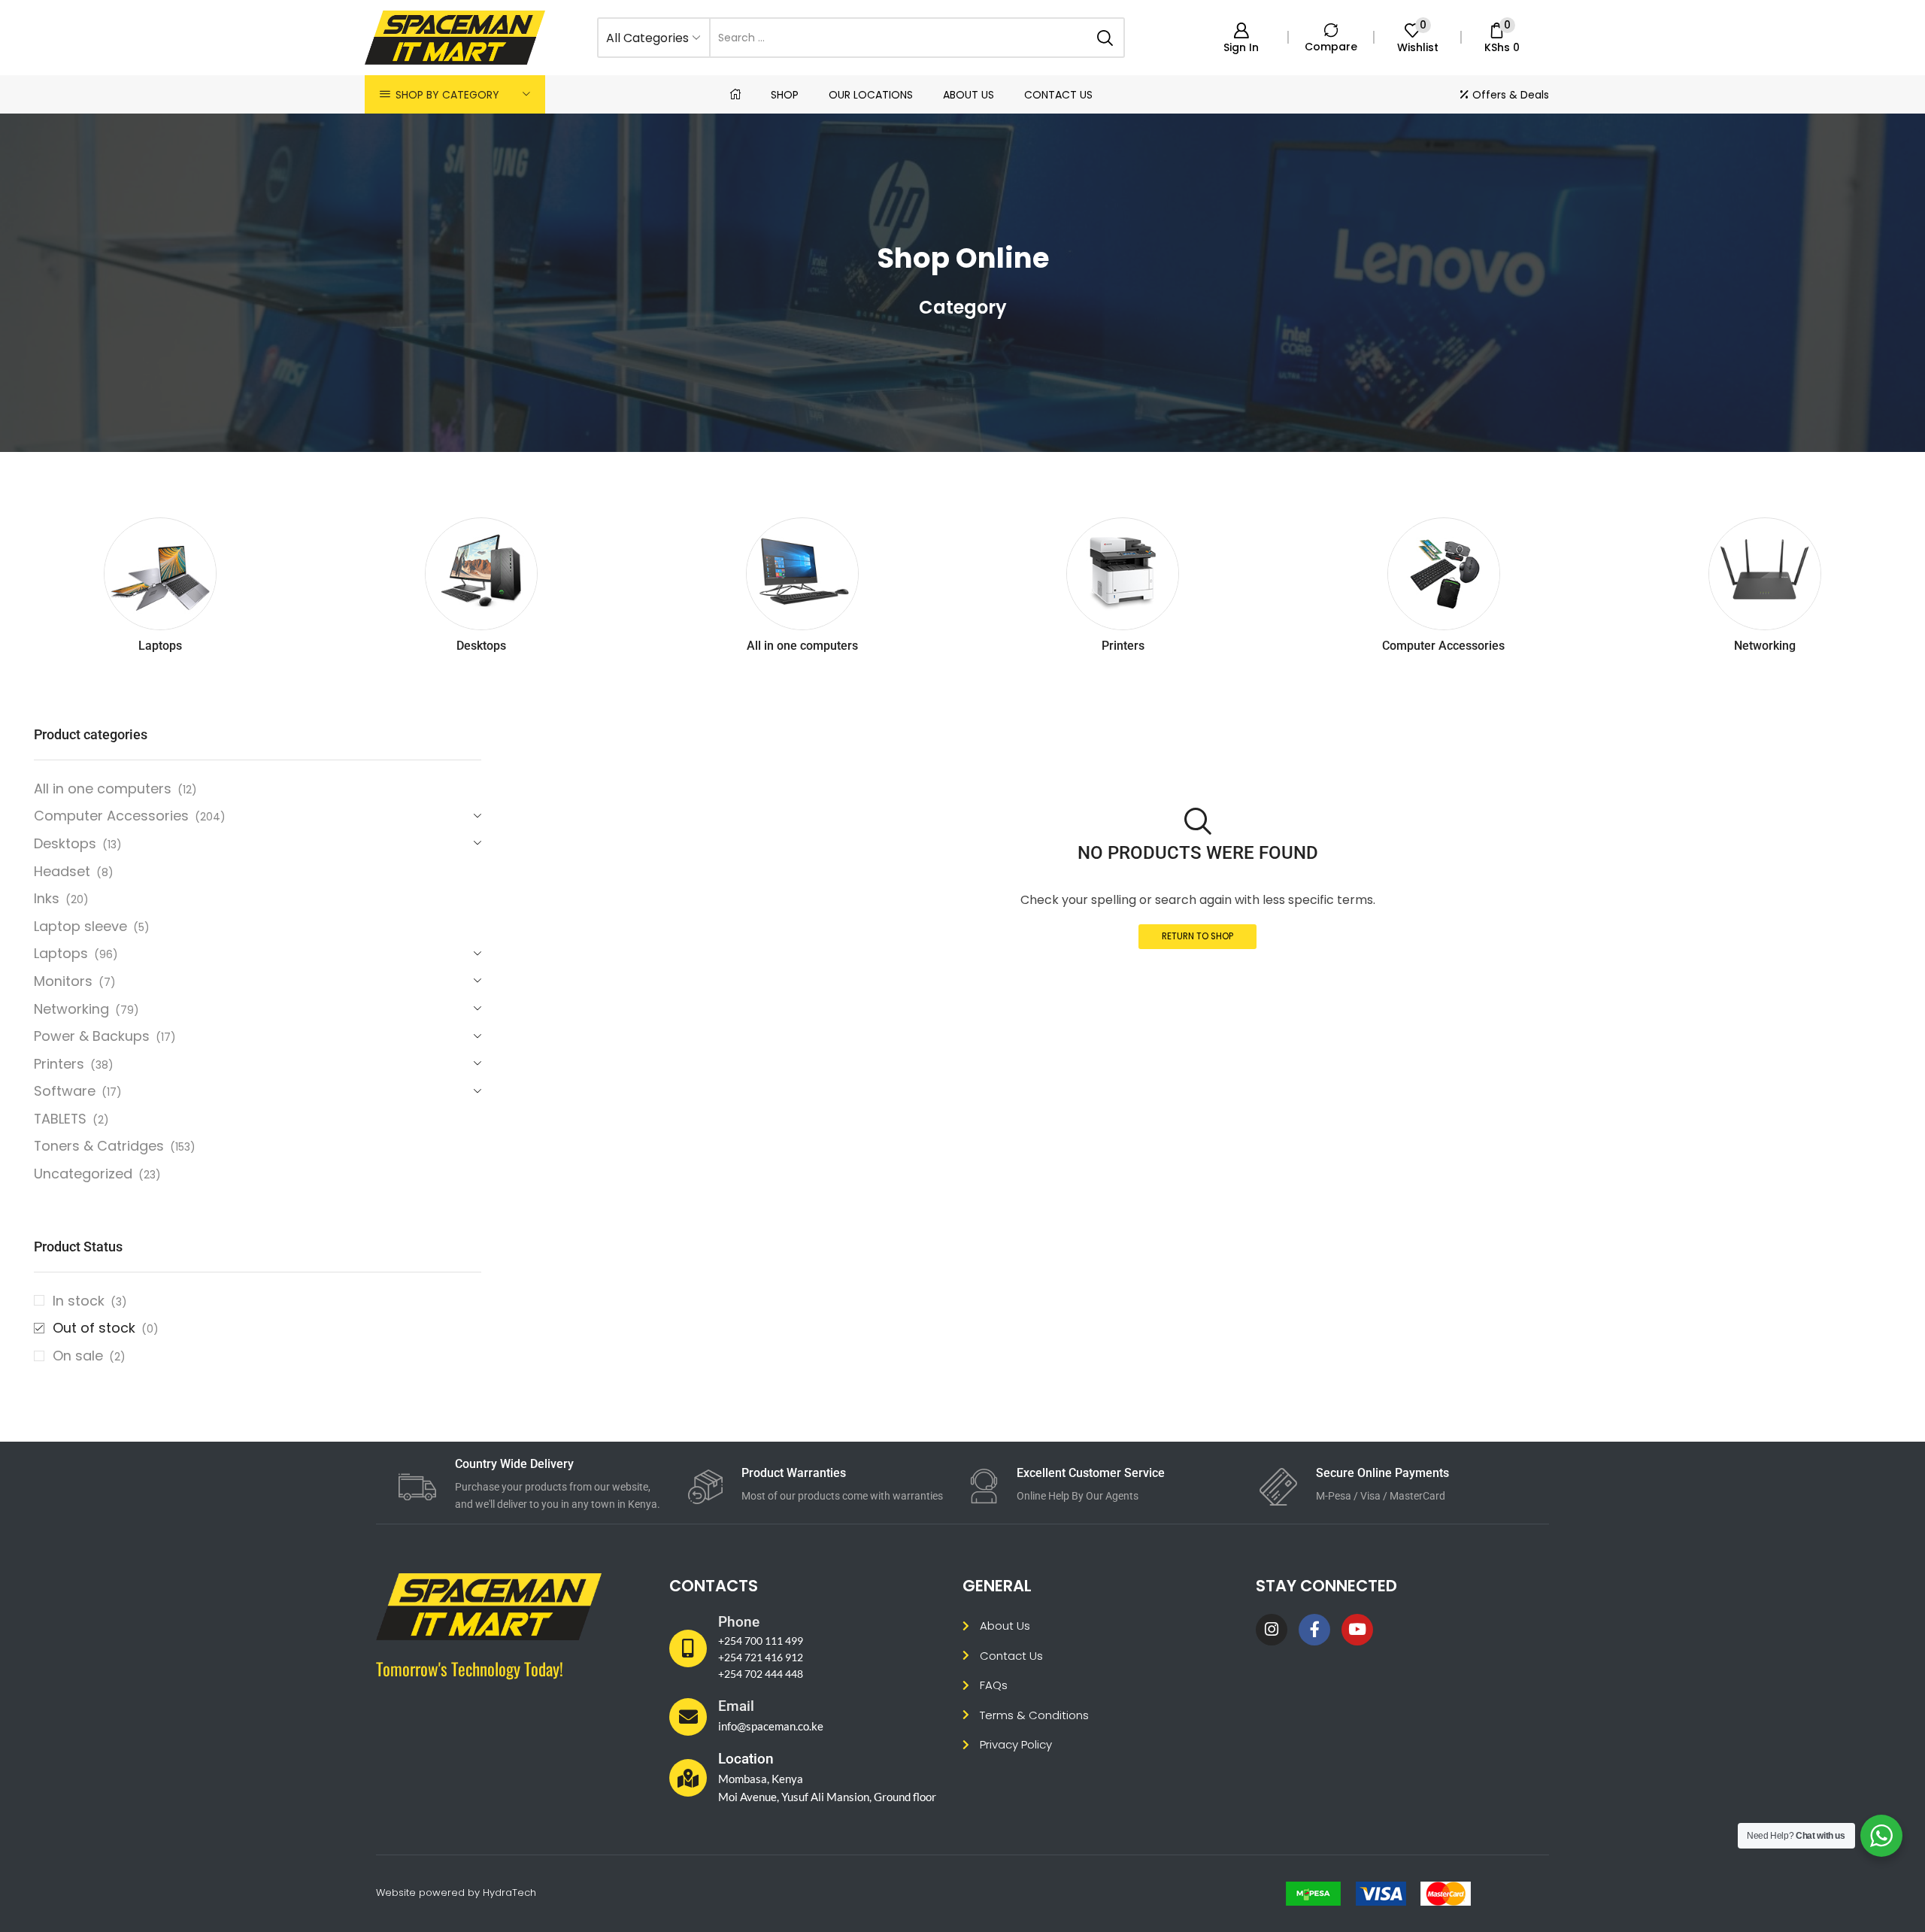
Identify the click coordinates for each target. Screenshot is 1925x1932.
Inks (47, 898)
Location (746, 1759)
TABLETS (60, 1119)
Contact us (1058, 95)
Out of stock (106, 1328)
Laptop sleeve (80, 926)
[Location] (688, 1778)
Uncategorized (83, 1174)
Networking (71, 1009)
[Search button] (1105, 38)
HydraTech (509, 1893)
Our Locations (871, 95)
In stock (90, 1301)
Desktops (65, 843)
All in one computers (103, 789)
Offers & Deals (1511, 95)
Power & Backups (92, 1036)
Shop (785, 95)
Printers (59, 1064)
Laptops (61, 953)
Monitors (63, 981)
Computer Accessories (111, 816)
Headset (62, 871)
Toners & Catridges (99, 1146)
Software (65, 1091)
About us (969, 95)
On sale (89, 1356)
